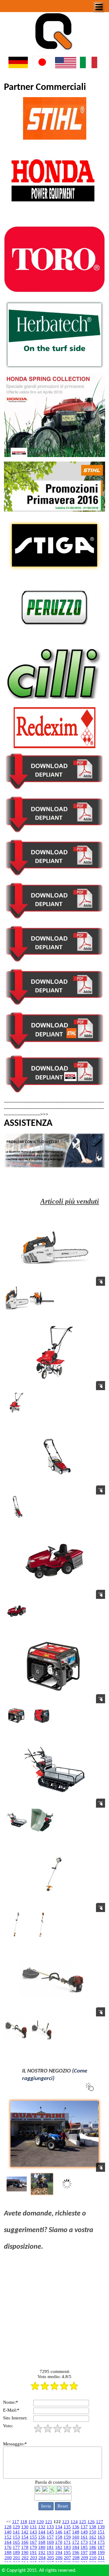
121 (49, 2522)
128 (8, 2527)
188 (8, 2552)
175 (101, 2542)
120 (40, 2522)
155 (33, 2537)
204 (42, 2558)
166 (25, 2542)
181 (50, 2547)
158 (59, 2537)
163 (101, 2537)
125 (83, 2522)
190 (25, 2552)
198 (93, 2552)
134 (59, 2527)
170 (59, 2542)
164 (8, 2542)
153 (16, 2537)
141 (16, 2532)
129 (16, 2527)
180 (42, 2547)
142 (25, 2532)
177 (16, 2547)
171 (67, 2542)
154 (25, 2537)
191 (33, 2552)
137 (84, 2527)
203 (34, 2558)
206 (59, 2558)
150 (93, 2532)
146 (59, 2532)
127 (100, 2522)
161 (84, 2537)
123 (66, 2522)
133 (50, 2527)
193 (50, 2552)
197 (84, 2552)
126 (91, 2522)
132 (42, 2527)
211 (101, 2558)
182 (59, 2547)
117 (16, 2522)
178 (25, 2547)
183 (67, 2547)
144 (42, 2532)
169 (50, 2542)
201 (17, 2558)
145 (50, 2532)
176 (8, 2547)
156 (42, 2537)
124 (74, 2522)
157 (50, 2537)
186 (93, 2547)
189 (16, 2552)
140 (8, 2532)
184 (76, 2547)
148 (76, 2532)
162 (93, 2537)
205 (51, 2558)
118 (24, 2522)
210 (93, 2558)
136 (76, 2527)
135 (67, 2527)
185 (84, 2547)
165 (16, 2542)
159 (67, 2537)
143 (33, 2532)
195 (67, 2552)
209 (84, 2558)
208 (76, 2558)
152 (8, 2537)
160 (76, 2537)
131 (33, 2527)
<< (8, 2522)
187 (101, 2547)
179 (33, 2547)
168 (42, 2542)
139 (101, 2527)
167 (33, 2542)
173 (84, 2542)
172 (76, 2542)
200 (8, 2558)
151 (101, 2532)
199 (101, 2552)
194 (59, 2552)
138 (93, 2527)
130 (25, 2527)
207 (68, 2558)
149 (84, 2532)
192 (42, 2552)
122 (57, 2522)
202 (25, 2558)
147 (67, 2532)
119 (32, 2522)
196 (76, 2552)
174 (93, 2542)
